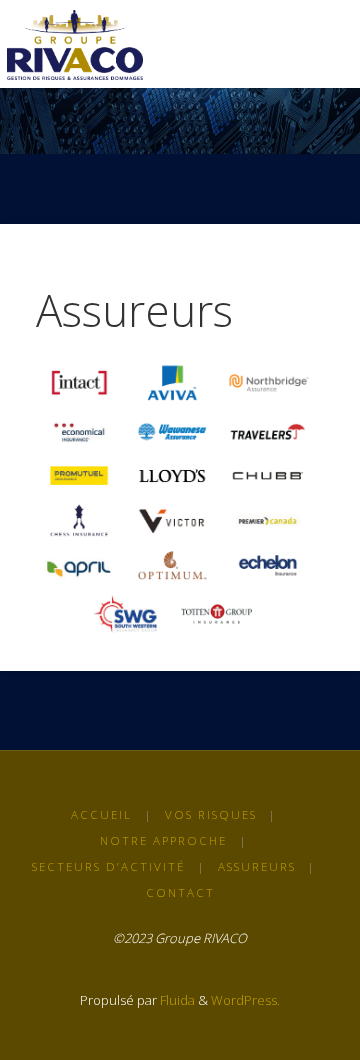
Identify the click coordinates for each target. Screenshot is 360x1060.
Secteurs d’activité (108, 866)
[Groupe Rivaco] (75, 43)
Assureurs (257, 866)
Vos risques (211, 814)
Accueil (101, 814)
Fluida (176, 1000)
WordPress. (245, 1000)
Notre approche (163, 840)
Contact (180, 892)
